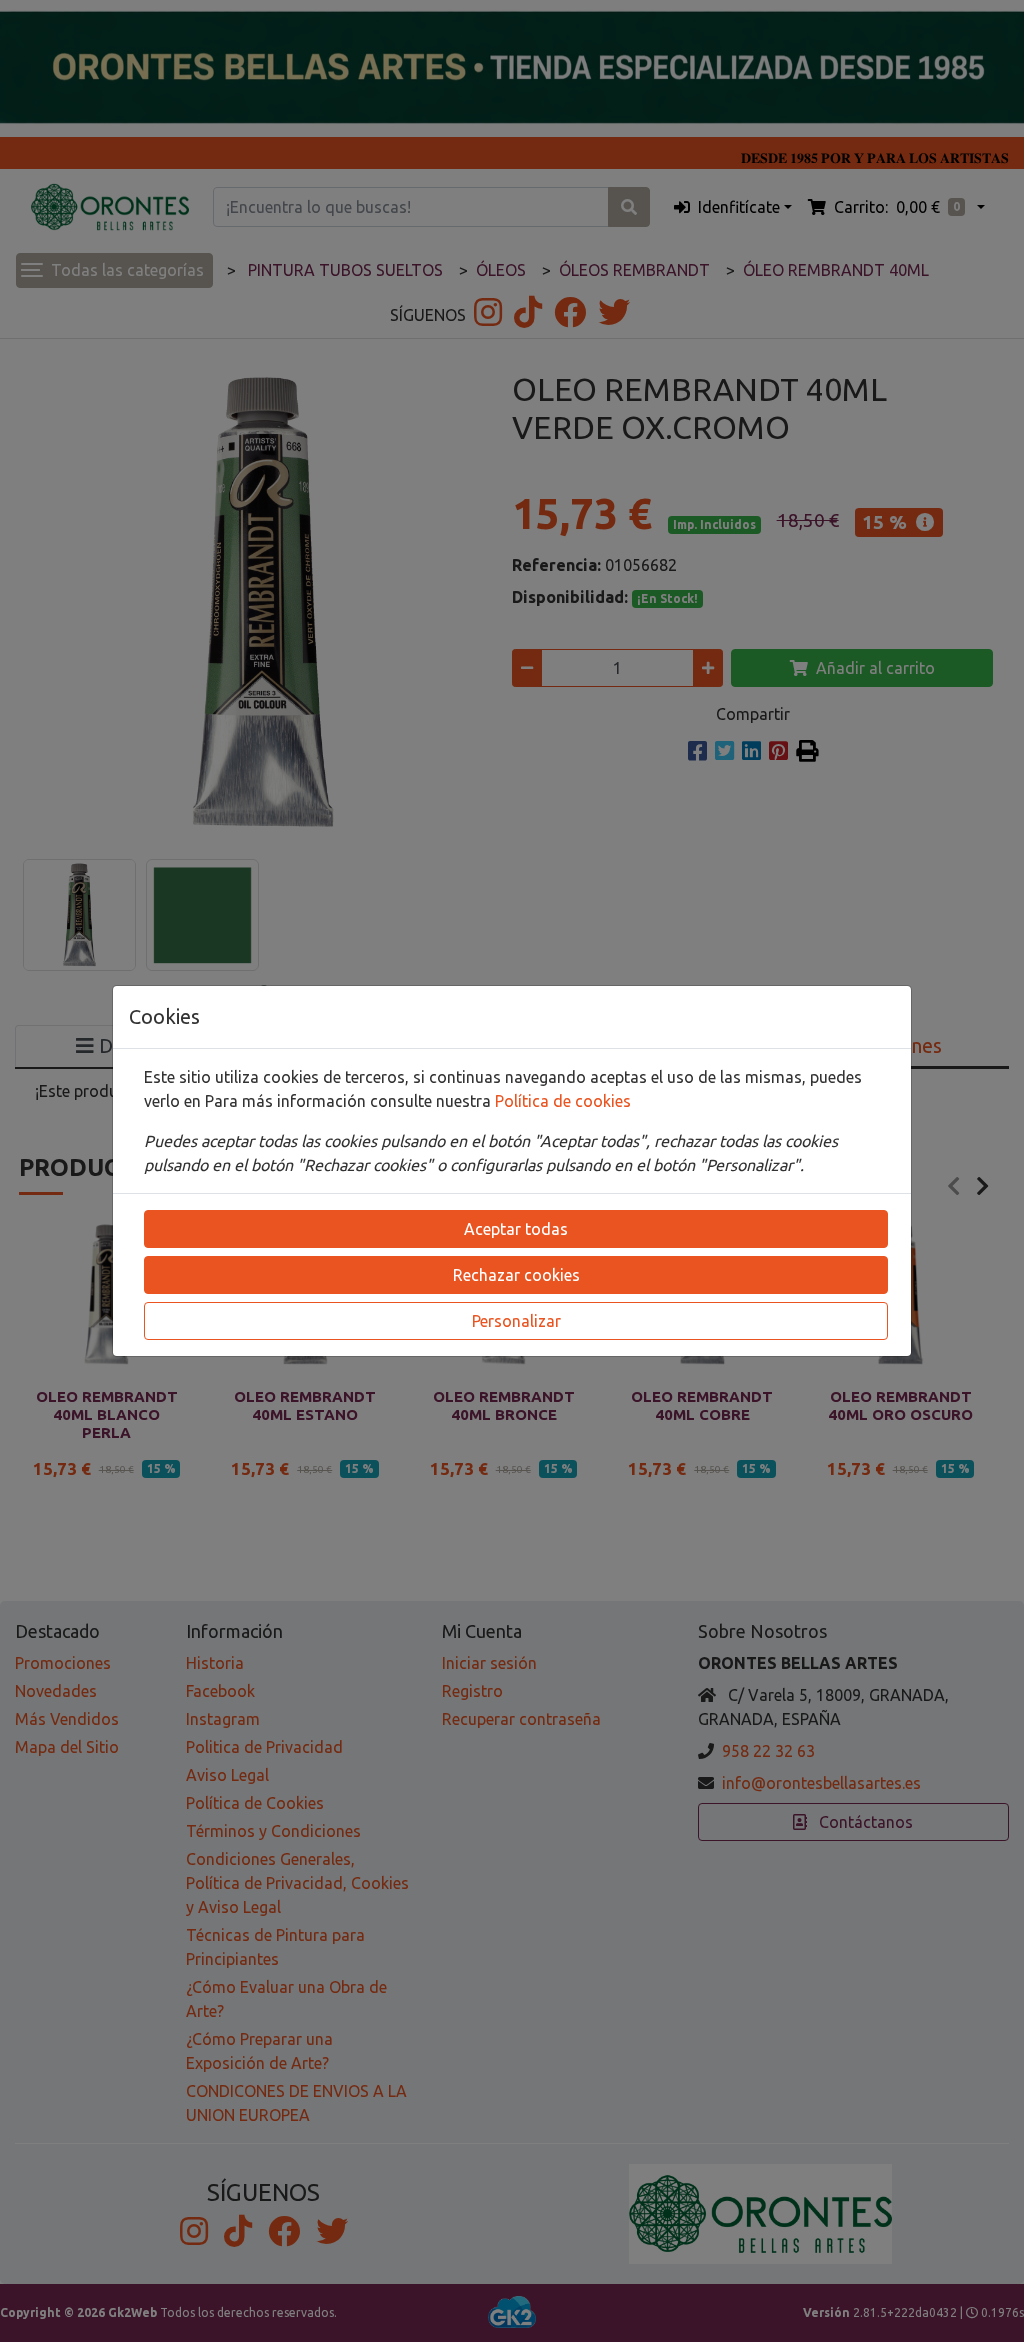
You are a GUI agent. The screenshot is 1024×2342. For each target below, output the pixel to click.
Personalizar (516, 1321)
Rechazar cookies (516, 1275)
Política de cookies (563, 1101)
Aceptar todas (516, 1229)
